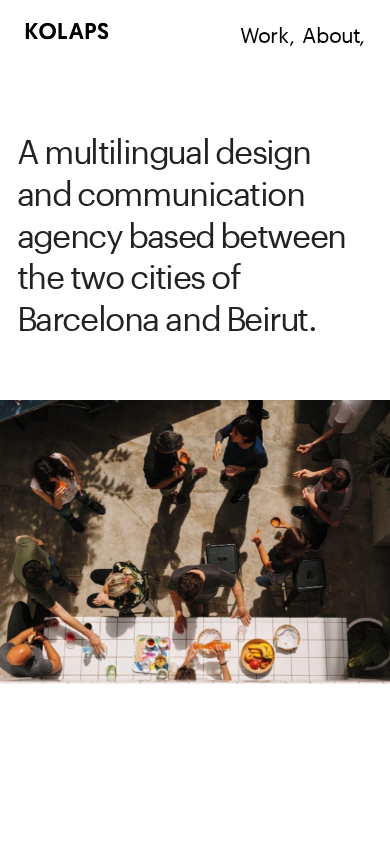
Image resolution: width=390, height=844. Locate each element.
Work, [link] (267, 32)
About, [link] (333, 32)
